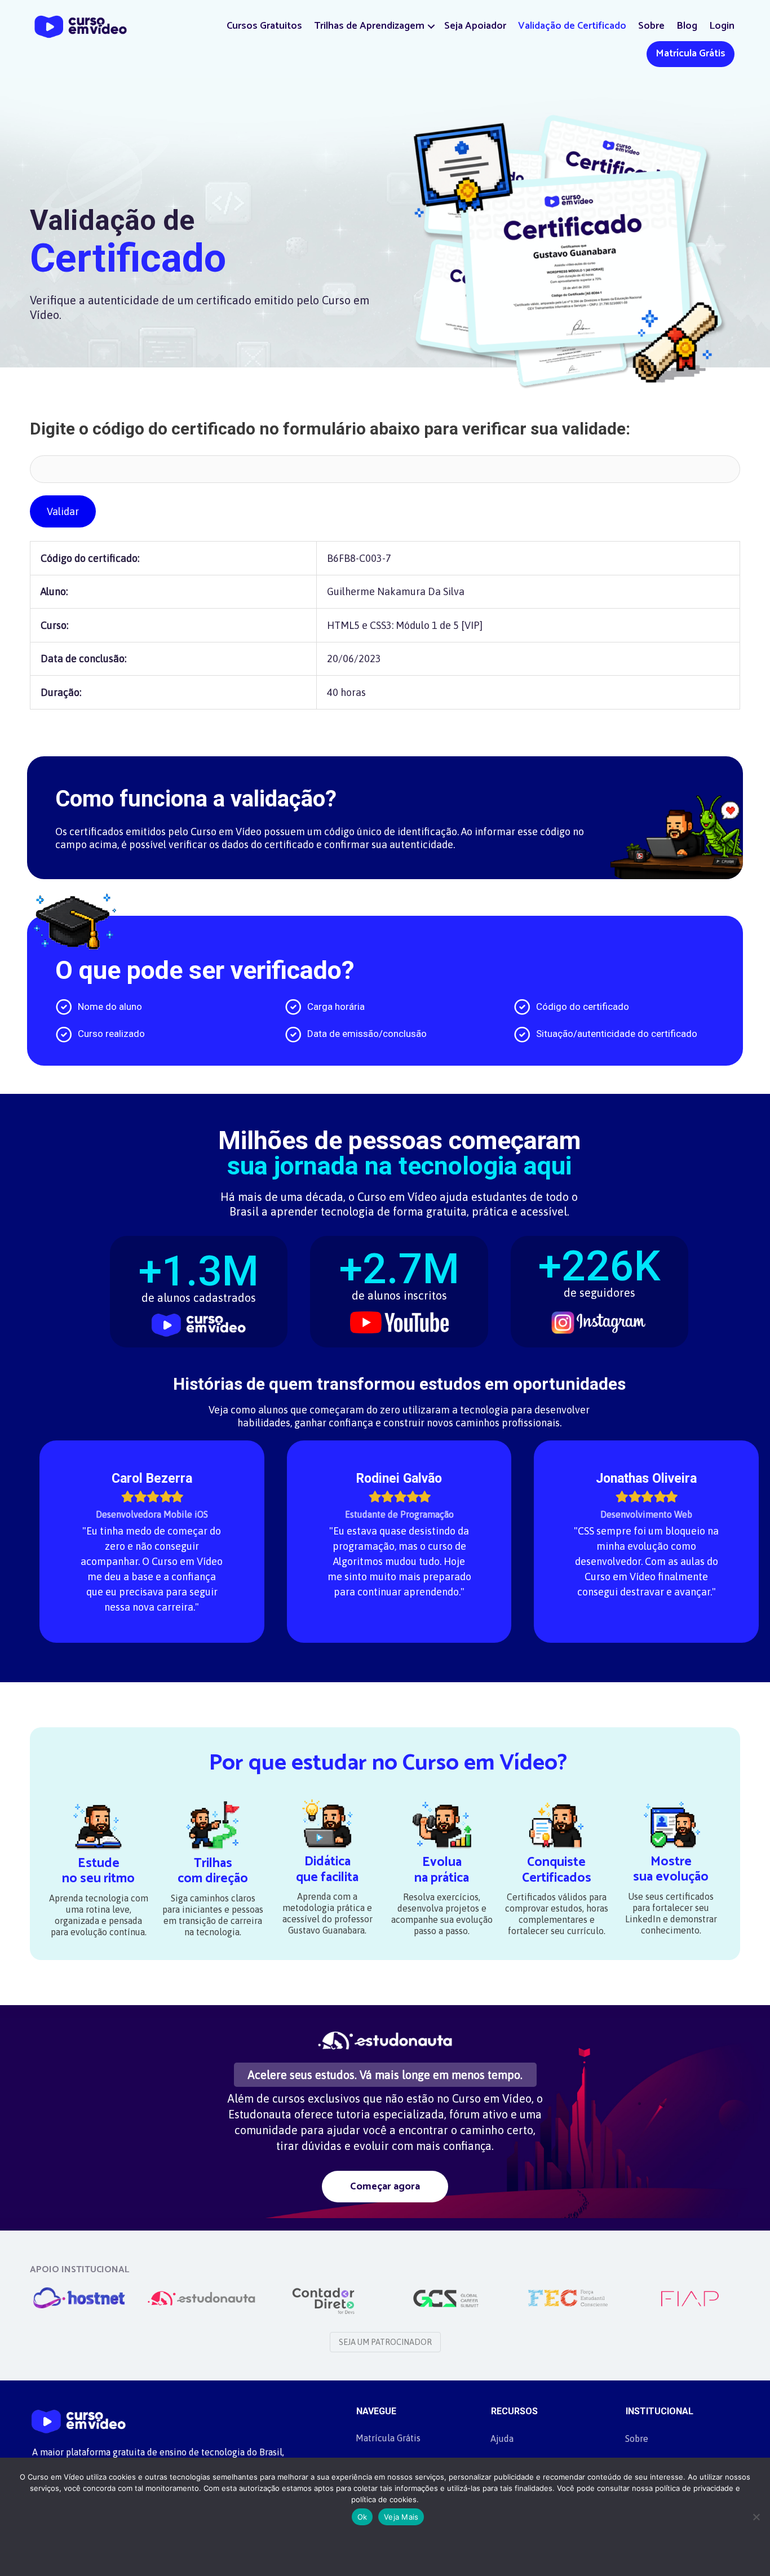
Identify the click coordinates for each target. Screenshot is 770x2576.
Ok (362, 2517)
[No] (756, 2517)
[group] (199, 1285)
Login (722, 26)
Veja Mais (401, 2517)
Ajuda (502, 2438)
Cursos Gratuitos (264, 26)
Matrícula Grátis (691, 54)
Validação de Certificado (572, 26)
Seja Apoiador (475, 26)
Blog (687, 26)
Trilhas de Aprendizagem (369, 26)
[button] (431, 26)
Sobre (651, 26)
